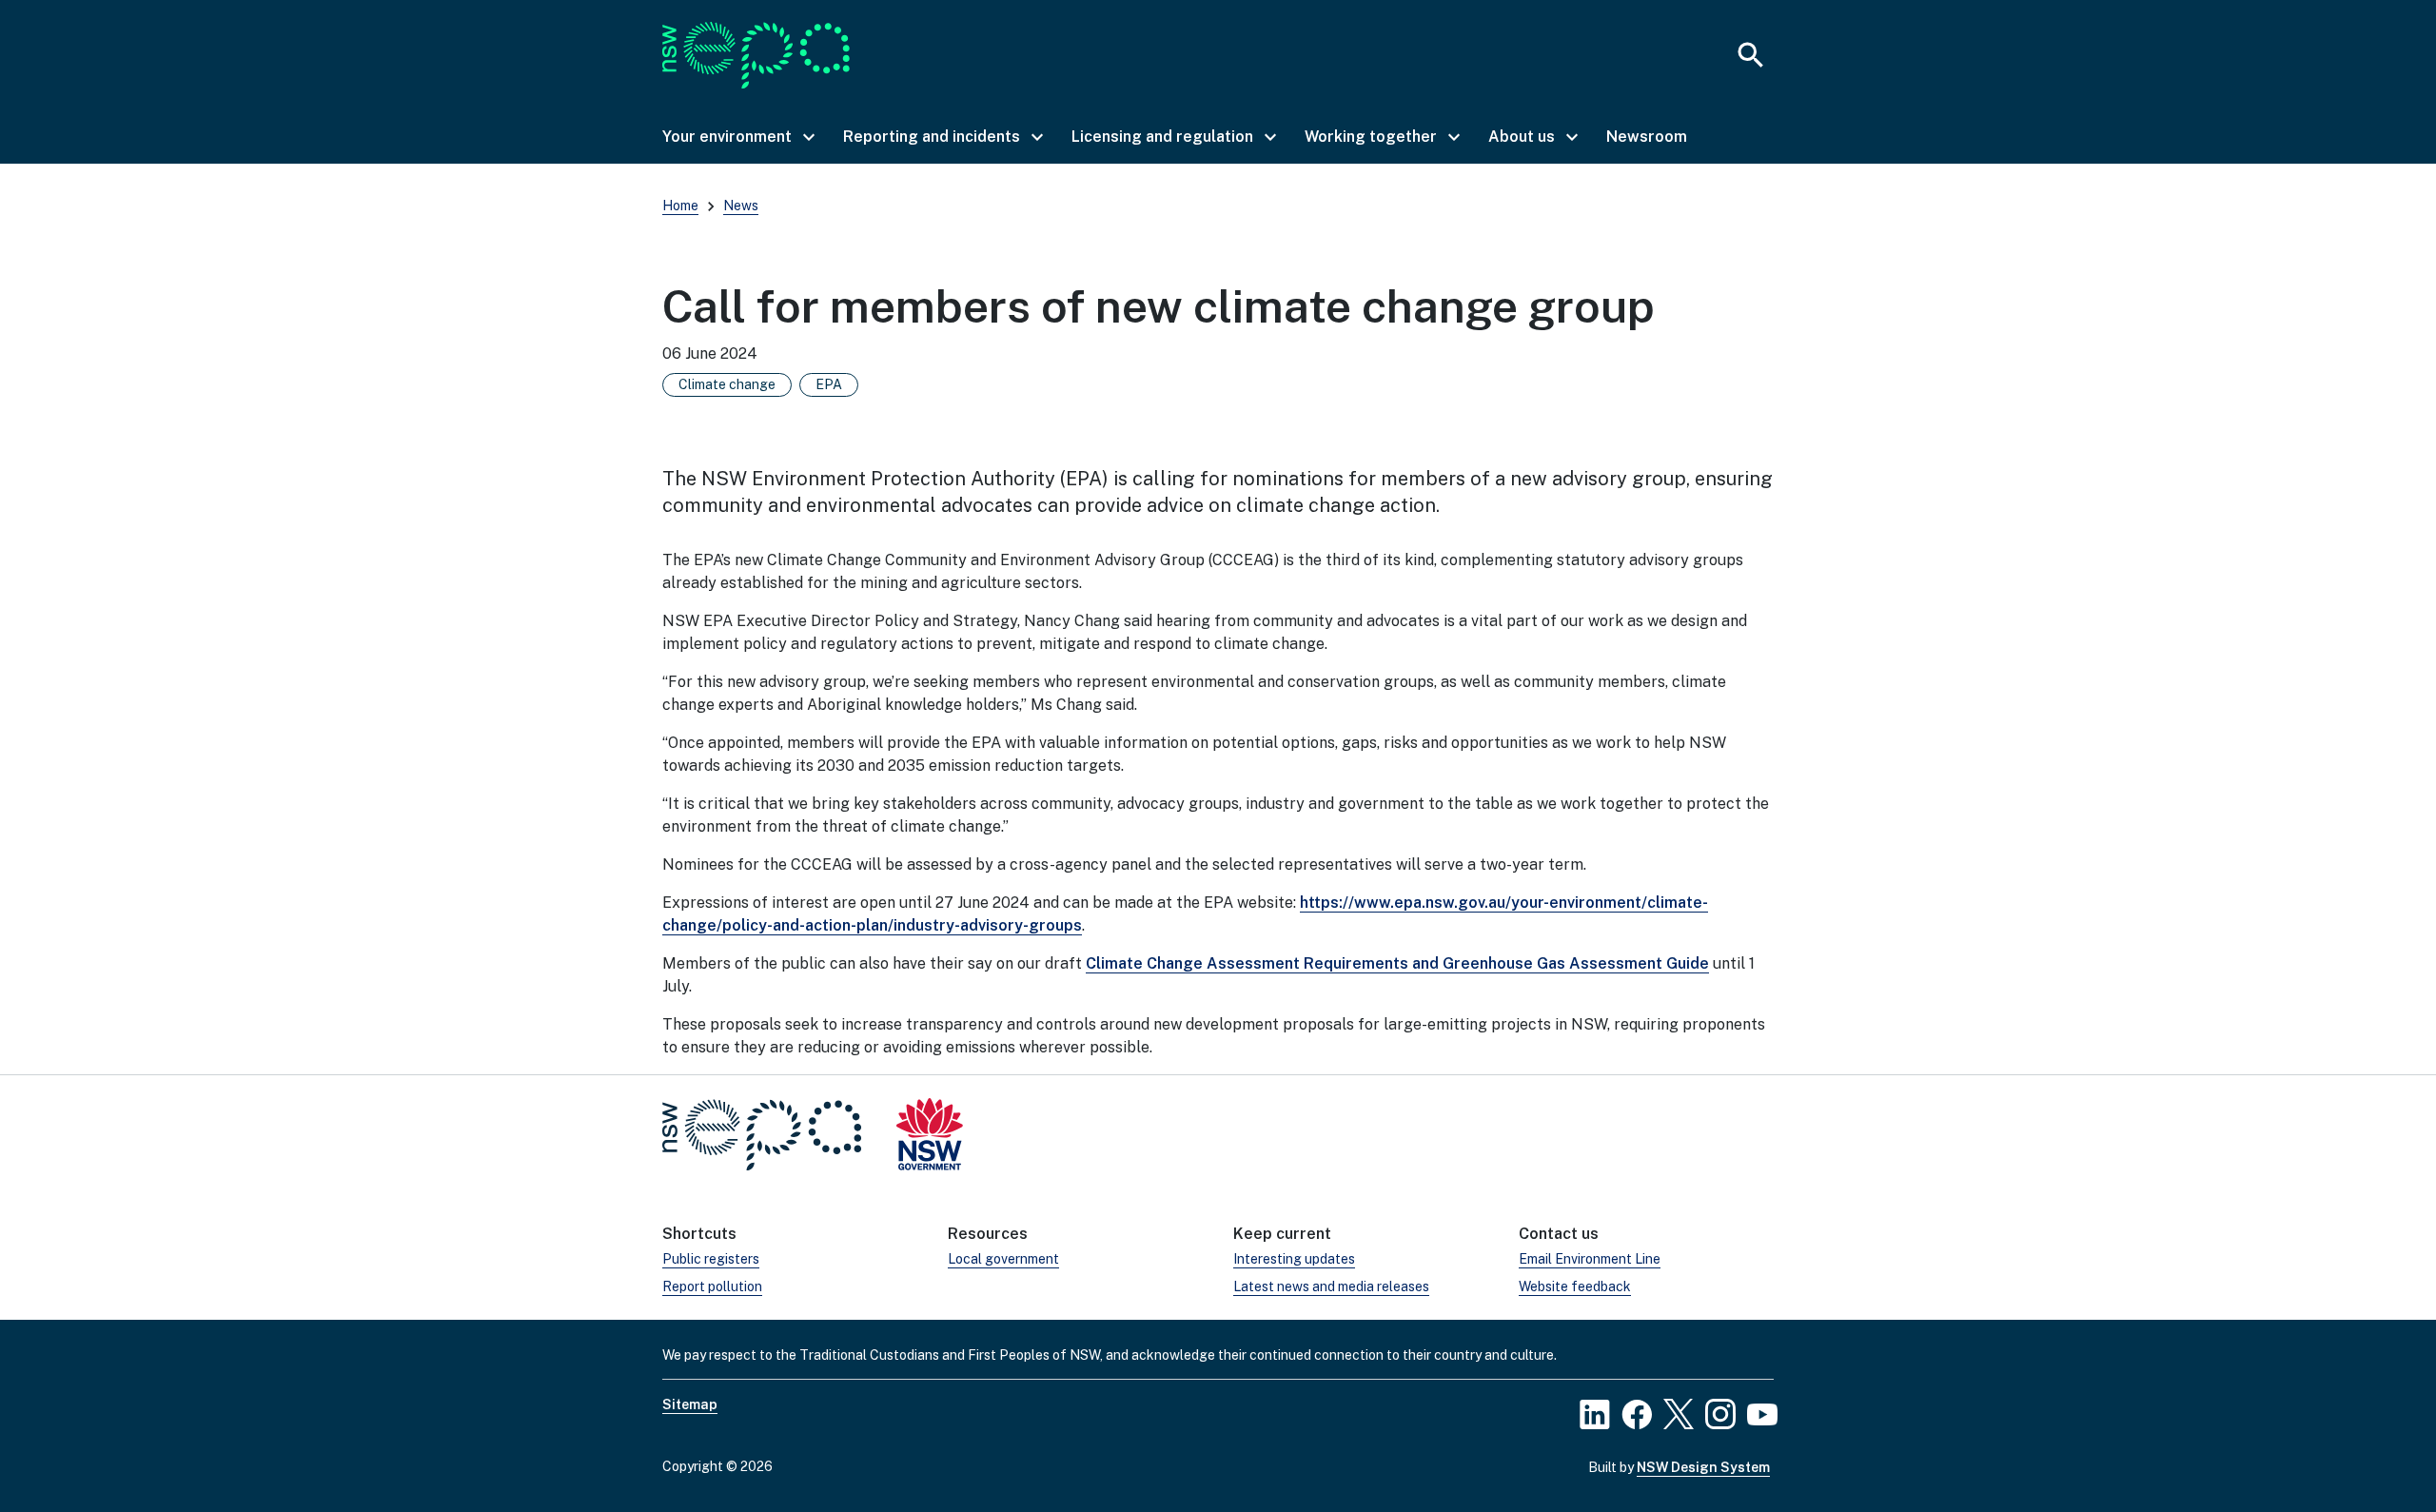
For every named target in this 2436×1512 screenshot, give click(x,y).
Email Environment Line (1590, 1259)
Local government (1003, 1259)
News (741, 206)
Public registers (711, 1259)
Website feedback (1575, 1286)
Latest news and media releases (1331, 1286)
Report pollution (712, 1286)
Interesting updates (1294, 1259)
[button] (737, 137)
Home (680, 206)
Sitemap (690, 1404)
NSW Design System (1703, 1467)
